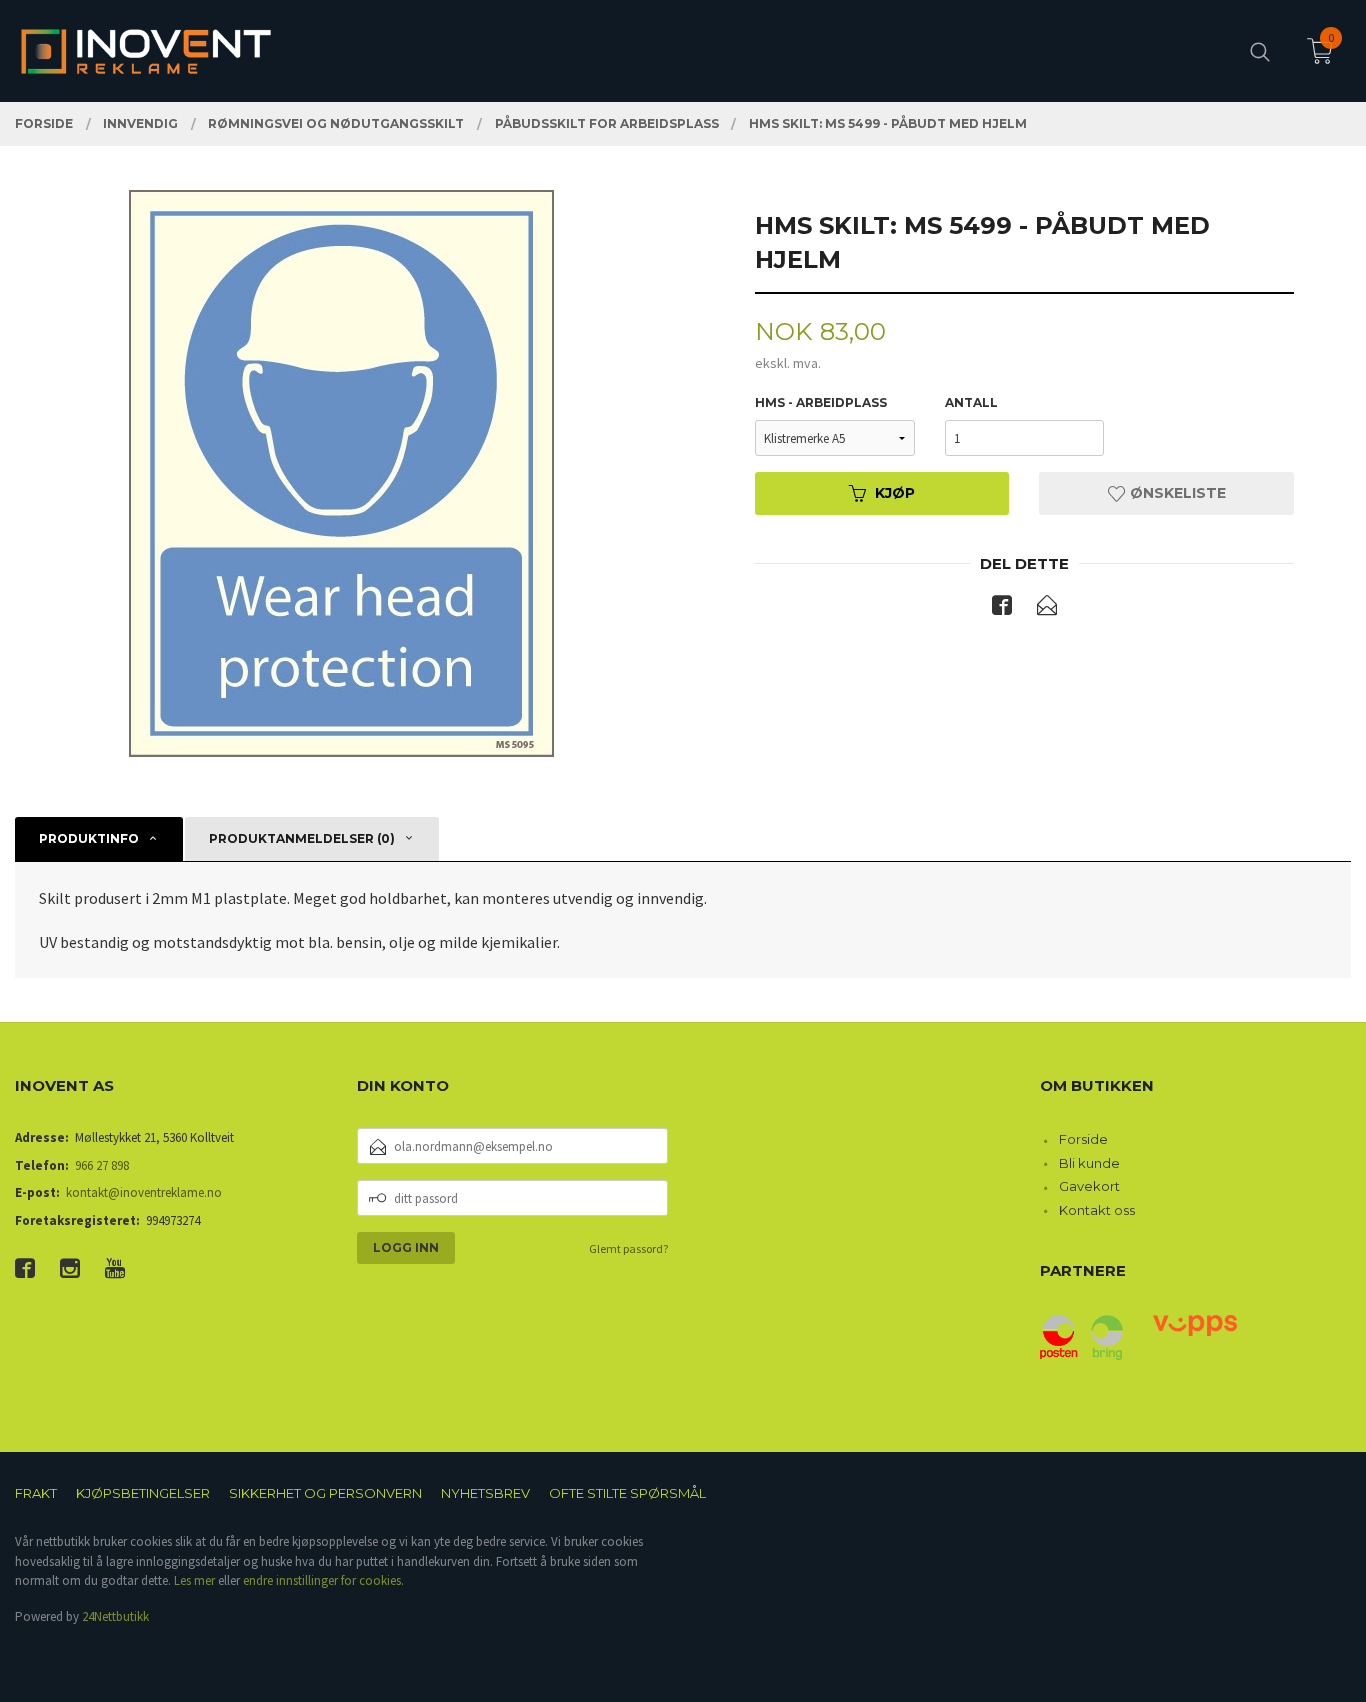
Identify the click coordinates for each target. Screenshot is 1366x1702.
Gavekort (1089, 1186)
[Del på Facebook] (1002, 609)
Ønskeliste (1176, 493)
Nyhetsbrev (485, 1493)
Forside (1083, 1139)
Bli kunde (1089, 1163)
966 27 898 (102, 1165)
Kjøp (895, 493)
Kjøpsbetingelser (143, 1493)
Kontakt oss (1097, 1210)
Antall (971, 402)
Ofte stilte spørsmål (627, 1493)
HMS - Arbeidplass (821, 402)
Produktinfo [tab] (89, 838)
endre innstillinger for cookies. (323, 1580)
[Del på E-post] (1047, 609)
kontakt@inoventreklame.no (144, 1192)
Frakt (36, 1493)
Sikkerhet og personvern (325, 1493)
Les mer (194, 1580)
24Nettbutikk (115, 1616)
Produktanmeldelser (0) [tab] (302, 838)
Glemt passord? (628, 1248)
